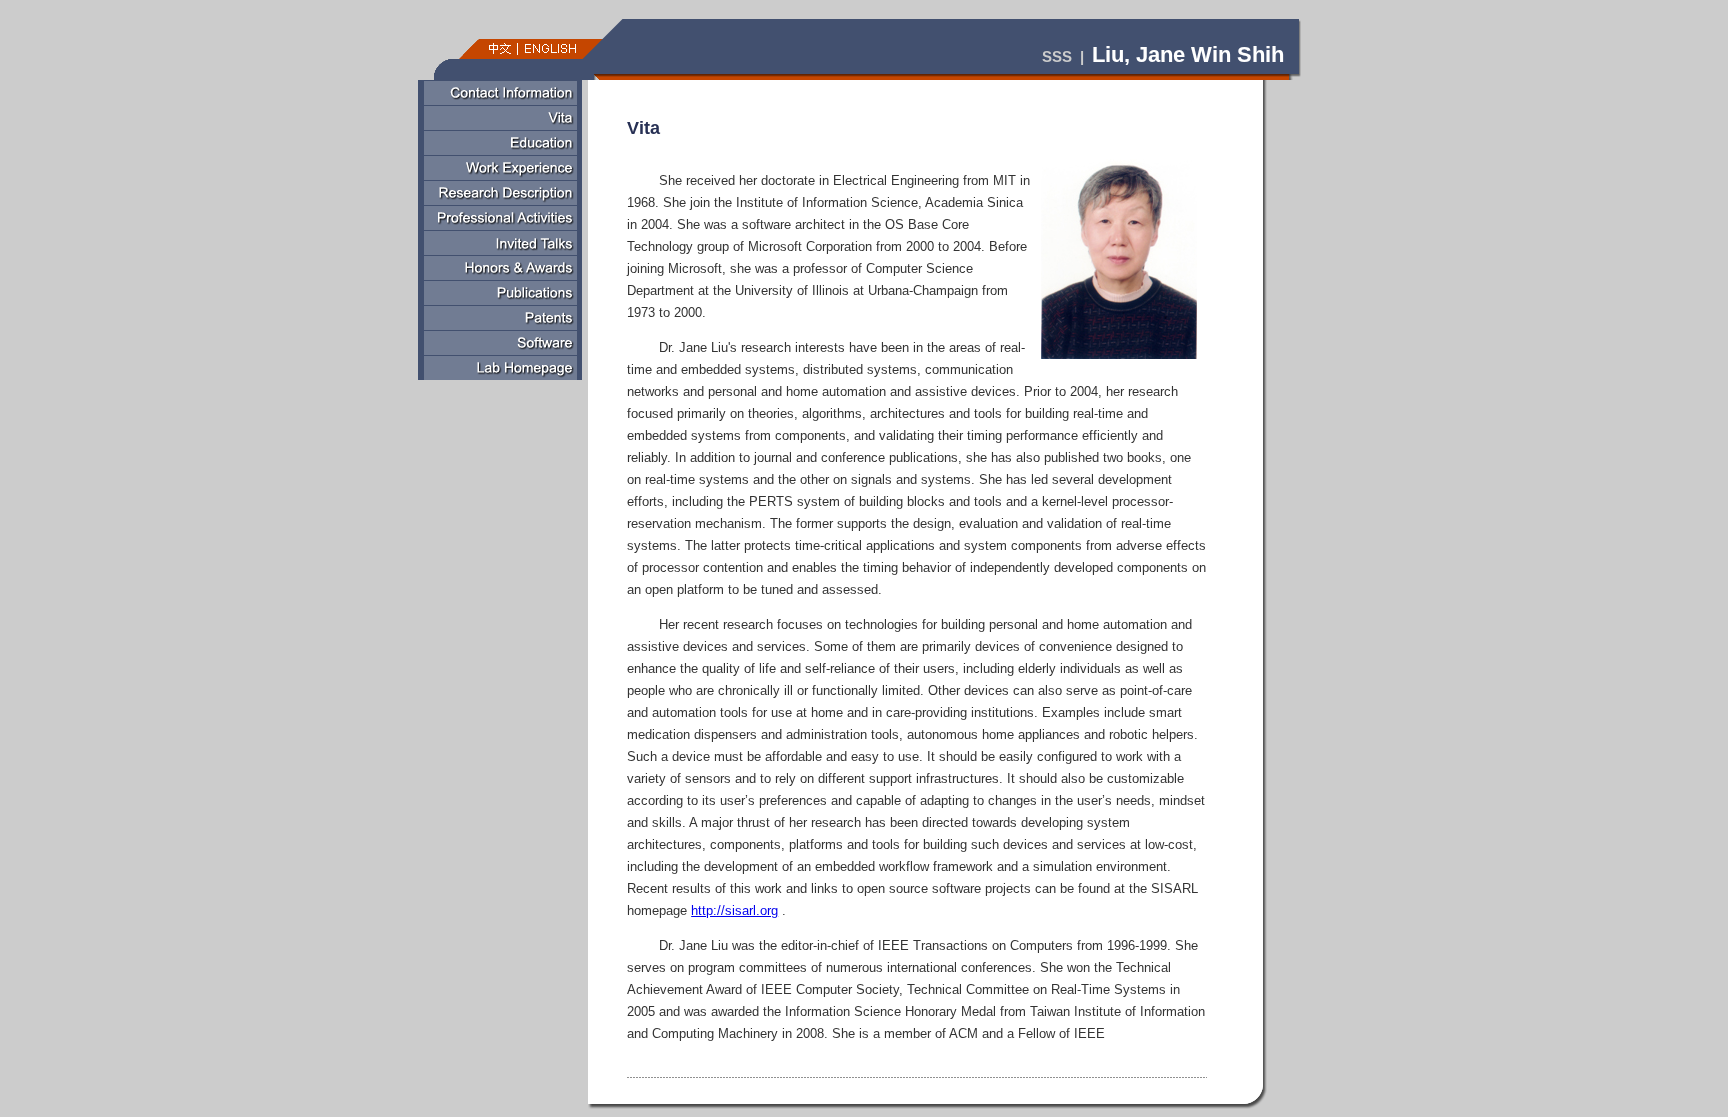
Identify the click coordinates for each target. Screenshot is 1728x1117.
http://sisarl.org (734, 910)
